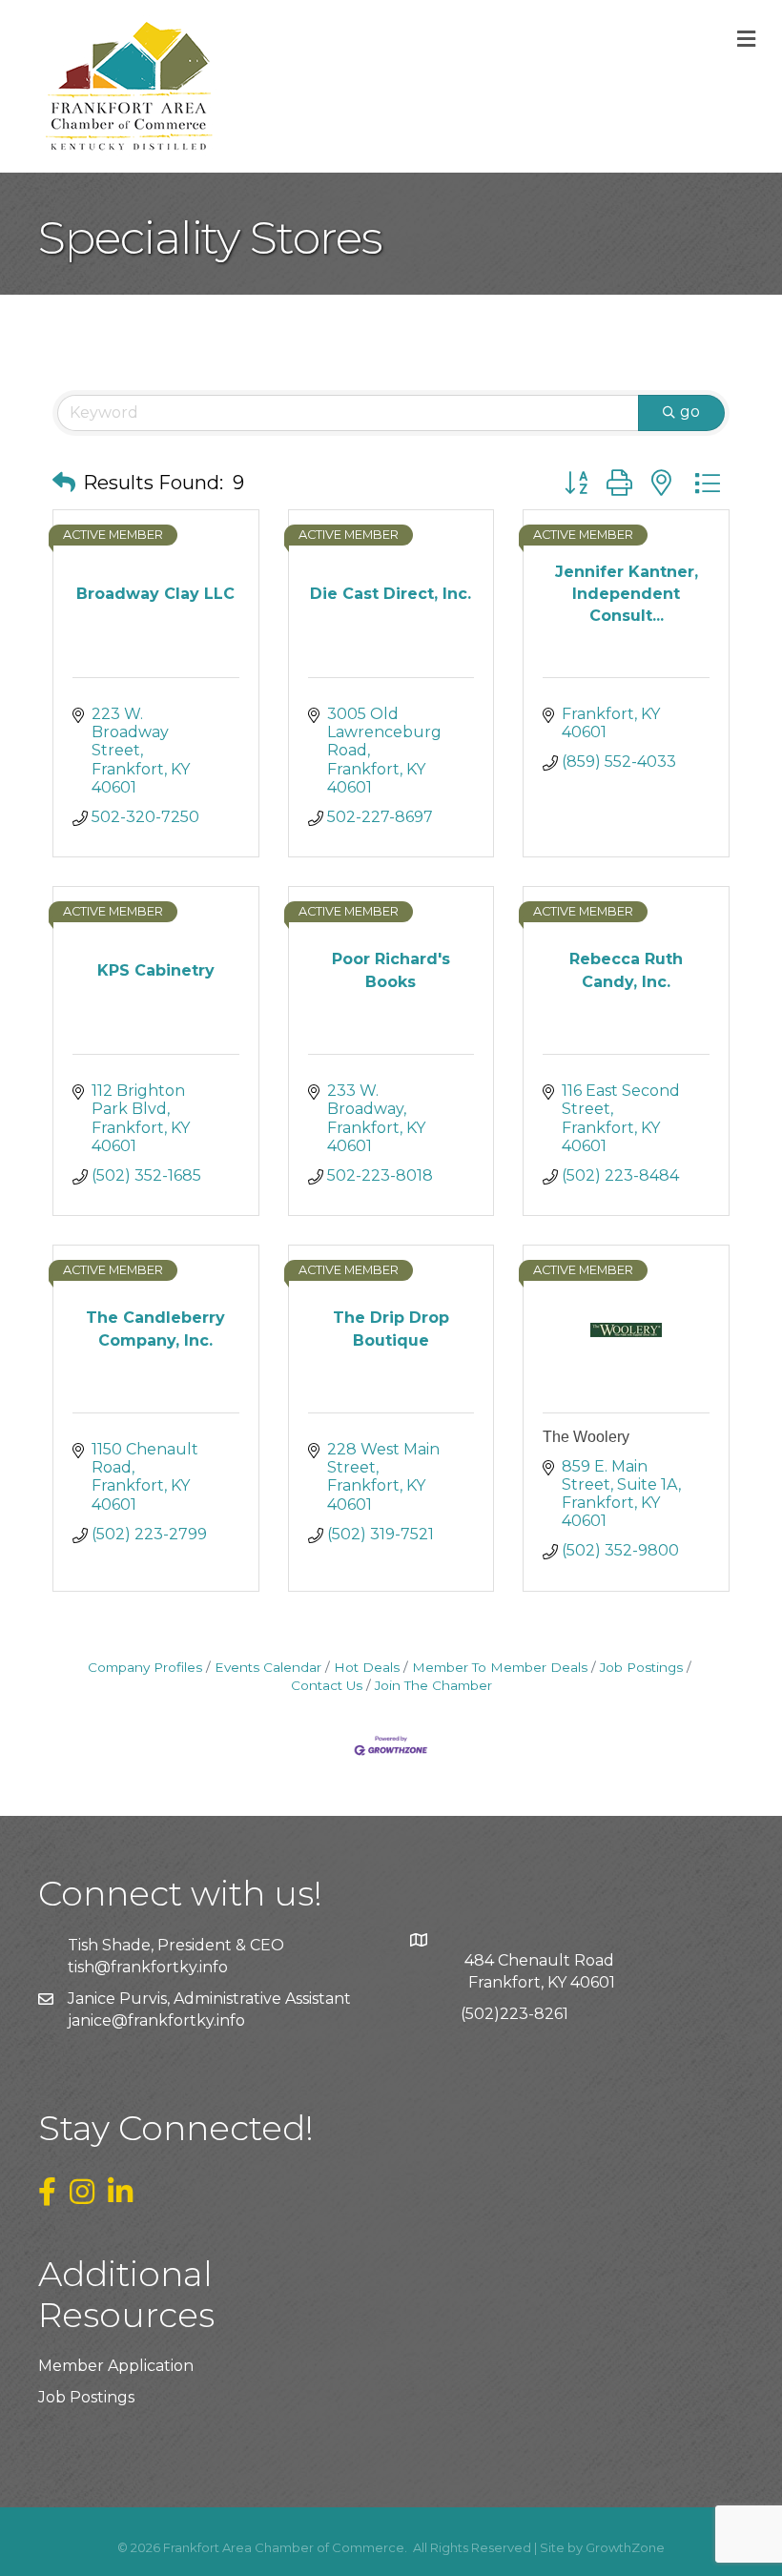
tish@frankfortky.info (148, 1967)
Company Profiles (145, 1667)
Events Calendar (268, 1667)
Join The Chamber (433, 1685)
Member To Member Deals (500, 1667)
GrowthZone (625, 2547)
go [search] (690, 412)
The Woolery (586, 1437)
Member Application (116, 2366)
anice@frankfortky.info (158, 2020)
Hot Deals (367, 1667)
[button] (64, 483)
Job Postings (641, 1667)
